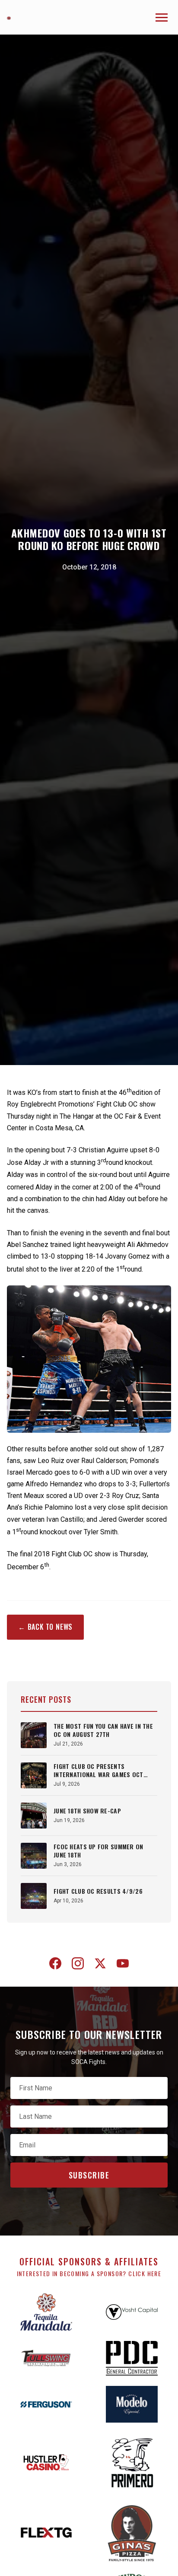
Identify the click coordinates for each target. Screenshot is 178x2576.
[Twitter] (100, 1965)
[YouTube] (123, 1965)
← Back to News (45, 1627)
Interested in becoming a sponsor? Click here (89, 2273)
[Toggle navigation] (162, 17)
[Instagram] (78, 1965)
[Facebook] (55, 1965)
